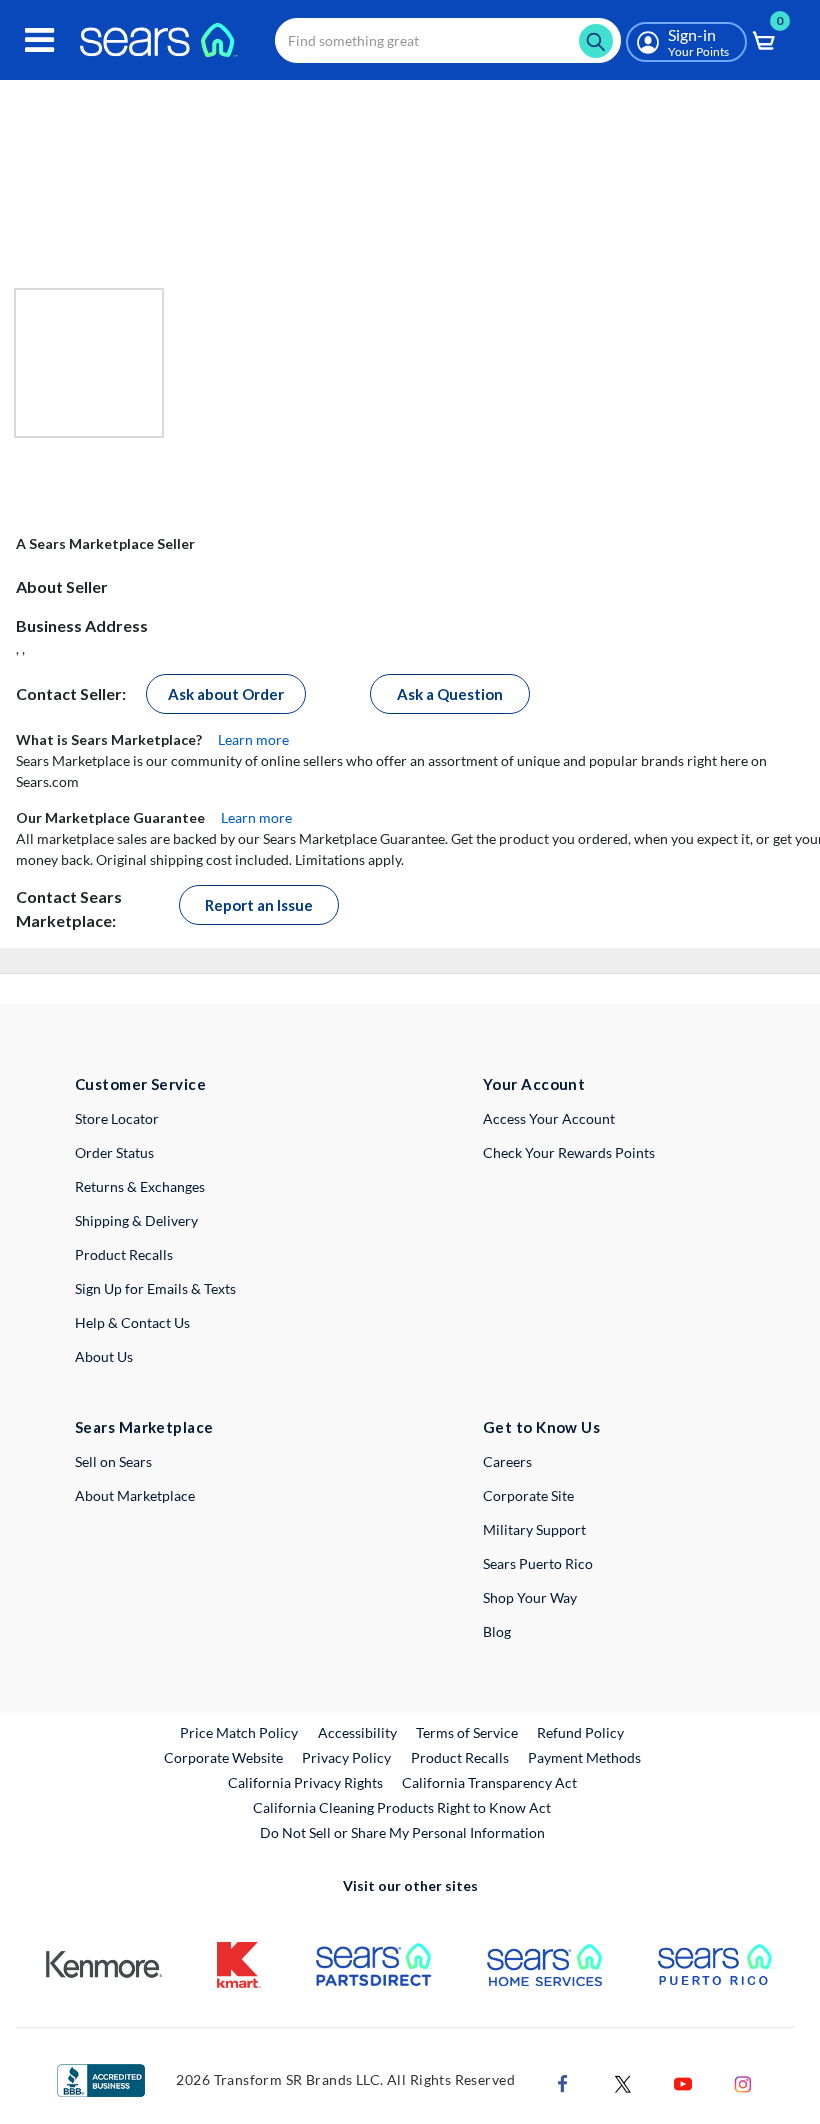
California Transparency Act (489, 1782)
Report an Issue (259, 905)
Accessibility (357, 1732)
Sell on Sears (113, 1461)
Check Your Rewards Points (569, 1152)
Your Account (534, 1084)
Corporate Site (528, 1495)
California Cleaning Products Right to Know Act (402, 1807)
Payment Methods (584, 1757)
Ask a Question (450, 694)
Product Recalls (124, 1254)
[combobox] (448, 40)
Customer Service (140, 1084)
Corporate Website (224, 1757)
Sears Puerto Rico (538, 1563)
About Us (104, 1356)
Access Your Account (549, 1118)
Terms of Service (467, 1732)
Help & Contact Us (132, 1322)
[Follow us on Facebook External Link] (563, 2081)
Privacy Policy (346, 1757)
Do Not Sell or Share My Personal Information (402, 1832)
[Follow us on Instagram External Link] (743, 2081)
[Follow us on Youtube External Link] (683, 2081)
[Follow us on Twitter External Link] (623, 2081)
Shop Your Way (530, 1597)
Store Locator (117, 1118)
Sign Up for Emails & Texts (155, 1288)
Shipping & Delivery (136, 1220)
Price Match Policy (239, 1732)
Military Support (534, 1529)
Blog (497, 1631)
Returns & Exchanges (140, 1186)
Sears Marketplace (144, 1427)
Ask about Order (226, 694)
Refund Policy (580, 1732)
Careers (507, 1461)
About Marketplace (135, 1495)
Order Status (114, 1152)
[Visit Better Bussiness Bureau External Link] (101, 2078)
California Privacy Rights (305, 1782)
